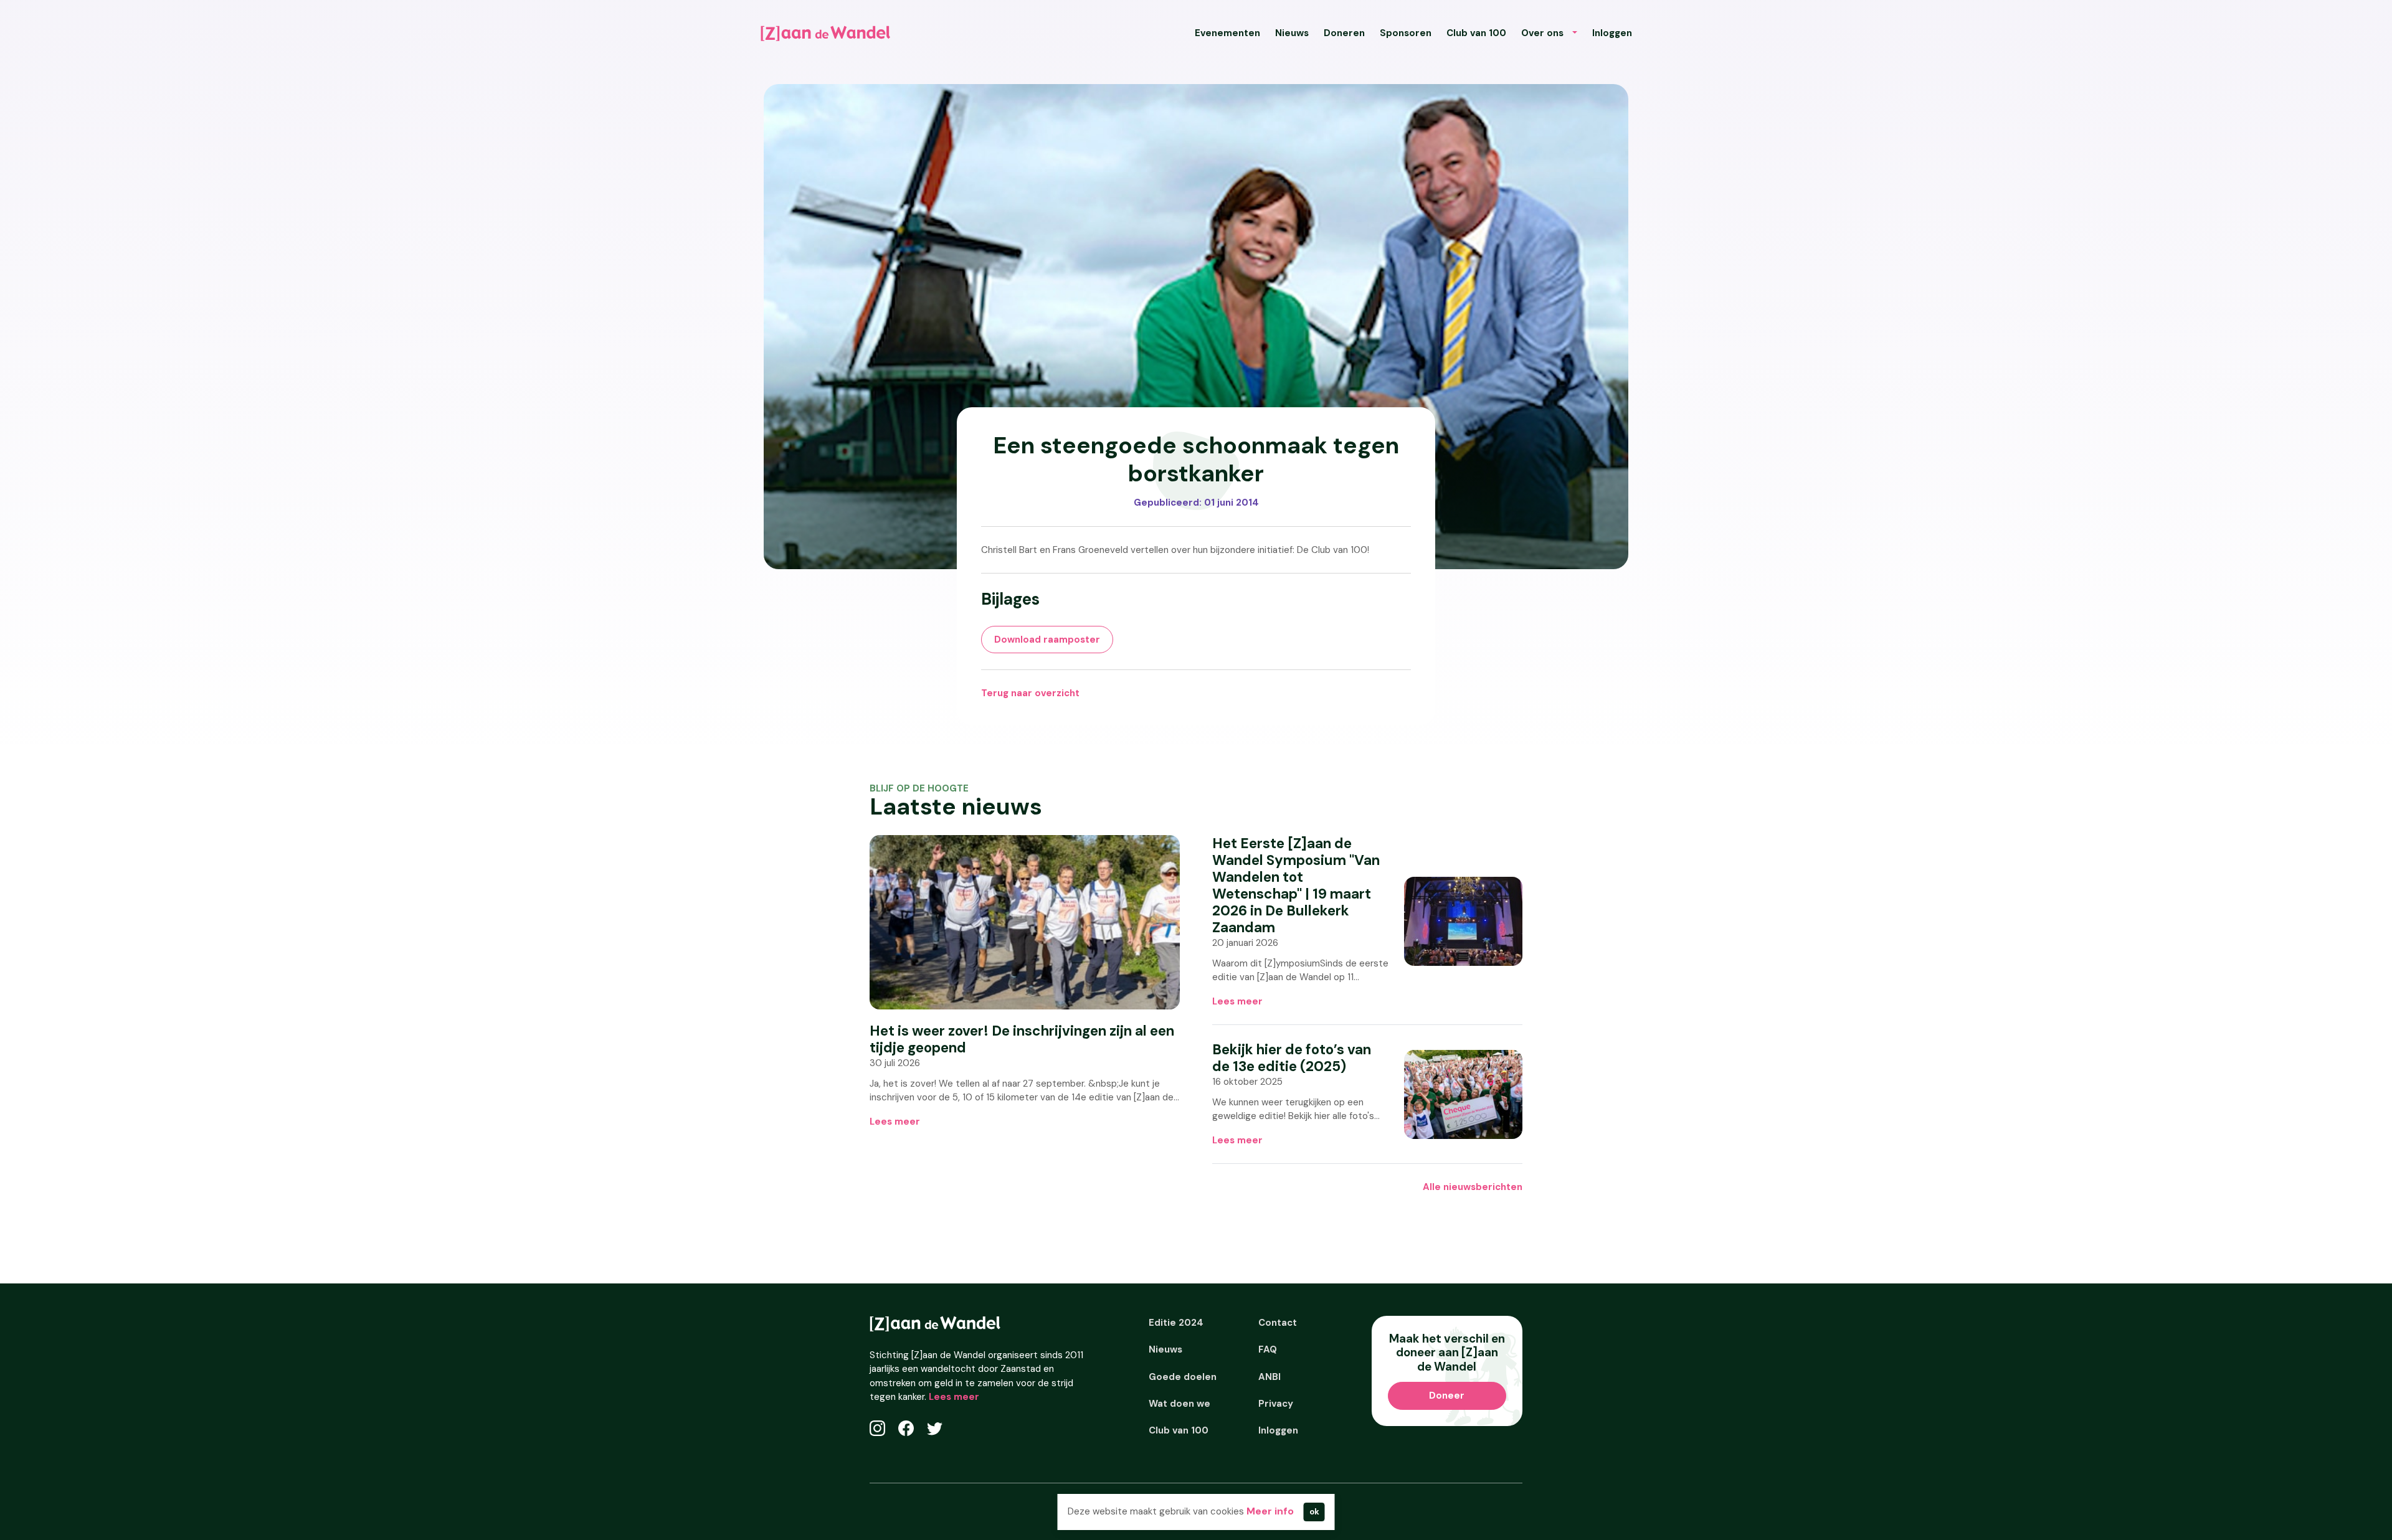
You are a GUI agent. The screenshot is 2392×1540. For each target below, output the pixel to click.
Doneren (1344, 33)
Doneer (1447, 1396)
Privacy (1276, 1404)
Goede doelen (1183, 1377)
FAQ (1268, 1349)
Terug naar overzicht (1030, 693)
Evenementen (1227, 33)
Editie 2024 (1176, 1323)
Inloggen (1612, 33)
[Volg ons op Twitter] (935, 1428)
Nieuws (1292, 33)
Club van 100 (1476, 33)
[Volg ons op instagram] (877, 1428)
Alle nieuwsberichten (1473, 1187)
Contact (1278, 1323)
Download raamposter (1047, 640)
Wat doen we (1179, 1404)
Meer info (1270, 1511)
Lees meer (895, 1122)
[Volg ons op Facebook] (906, 1428)
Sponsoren (1406, 33)
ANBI (1270, 1377)
